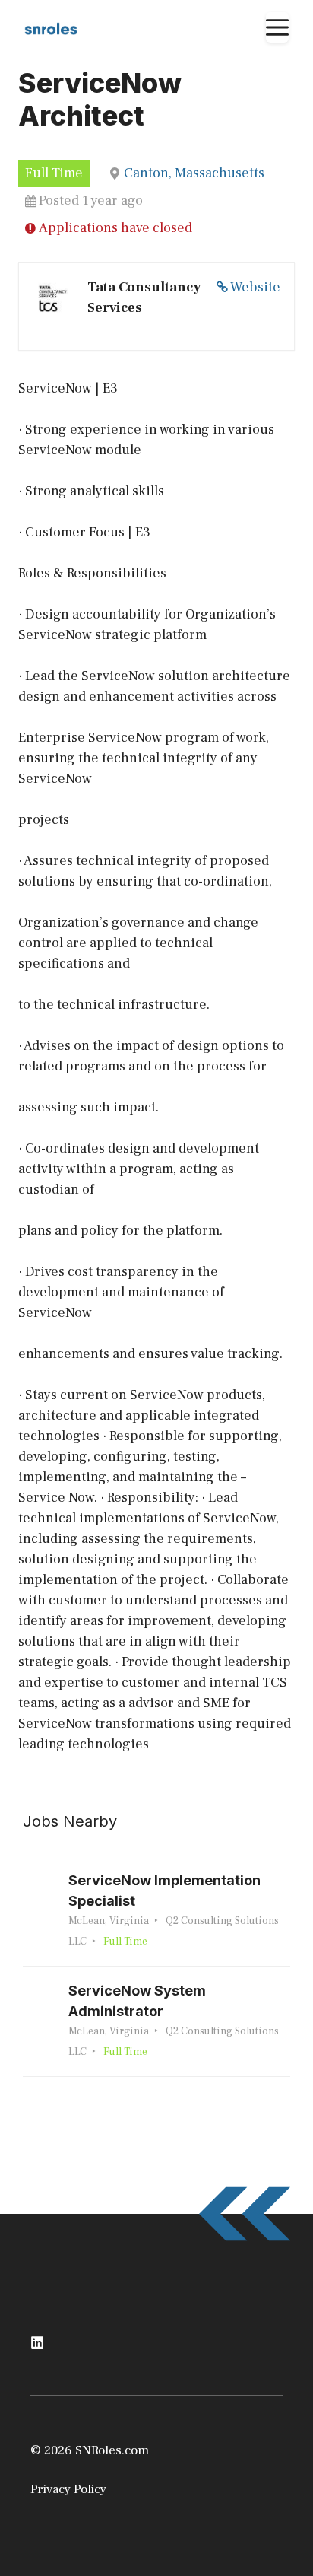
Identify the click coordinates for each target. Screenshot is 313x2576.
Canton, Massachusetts (194, 173)
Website (255, 287)
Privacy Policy (68, 2489)
